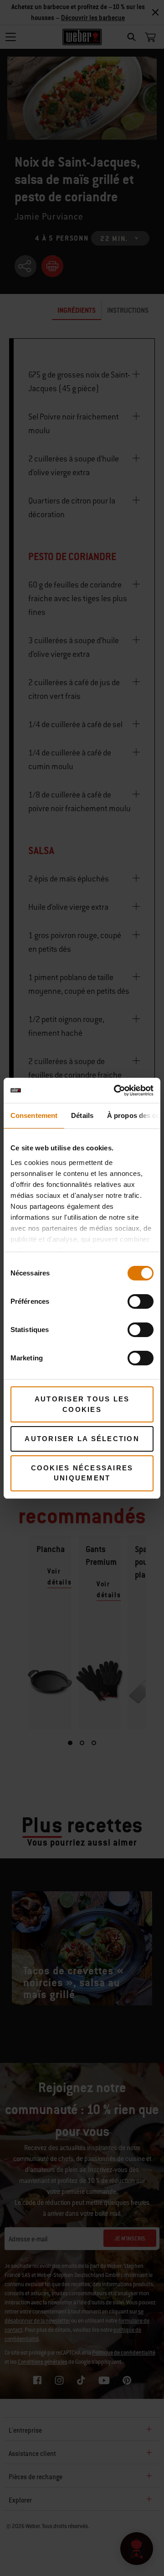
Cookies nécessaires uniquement (82, 1473)
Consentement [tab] (34, 1115)
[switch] (141, 1301)
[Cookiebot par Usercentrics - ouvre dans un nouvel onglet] (116, 1091)
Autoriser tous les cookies (82, 1404)
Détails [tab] (82, 1115)
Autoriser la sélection (82, 1439)
